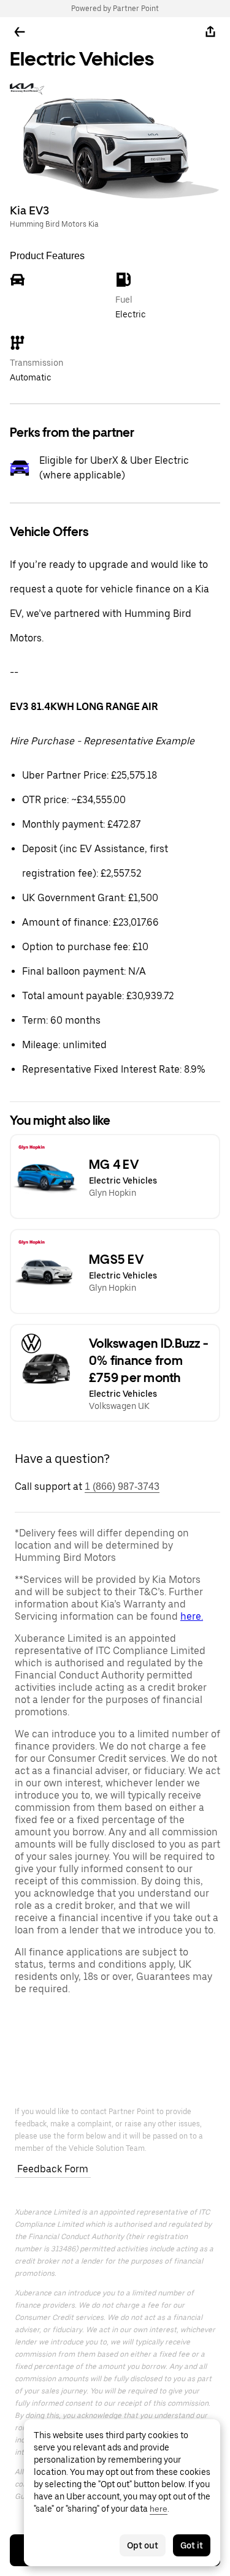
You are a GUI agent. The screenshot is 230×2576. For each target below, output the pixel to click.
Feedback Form (53, 2169)
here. (192, 1616)
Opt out (143, 2545)
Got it (192, 2545)
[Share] (210, 32)
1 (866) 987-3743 (122, 1486)
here (159, 2509)
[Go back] (20, 32)
